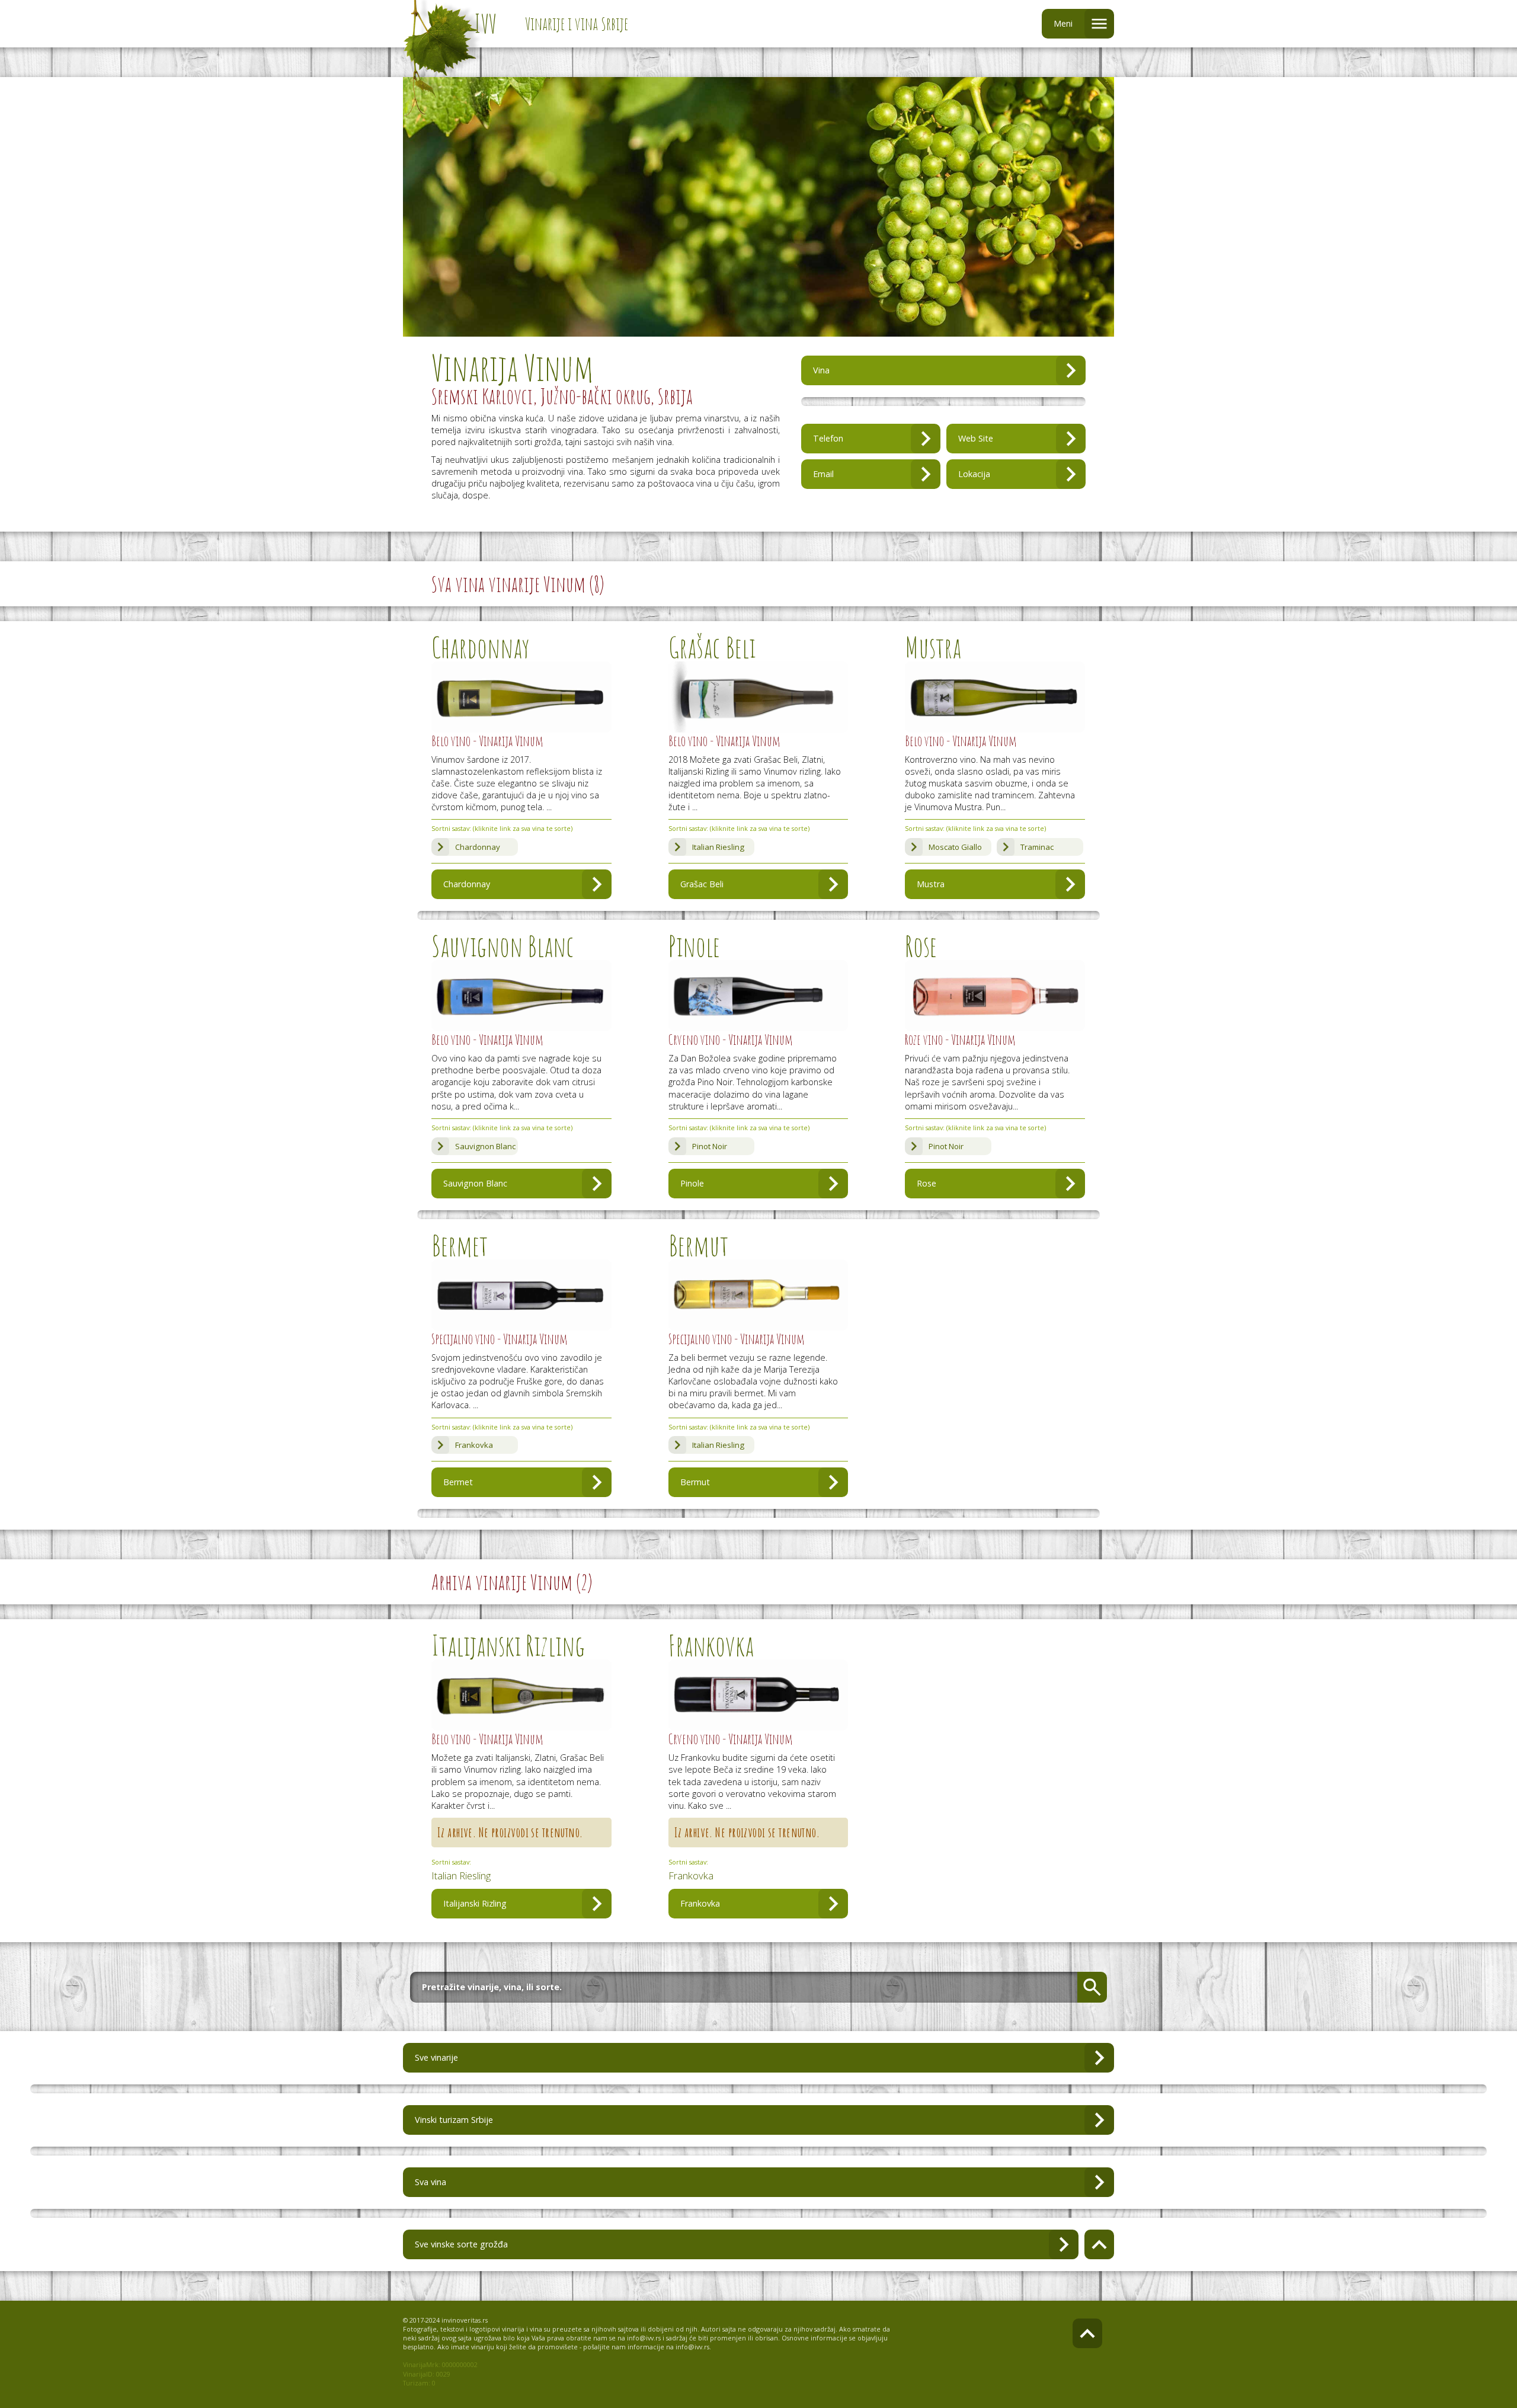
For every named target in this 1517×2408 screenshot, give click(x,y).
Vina (821, 370)
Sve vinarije (436, 2057)
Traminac (1037, 847)
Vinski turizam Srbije (454, 2120)
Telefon (828, 438)
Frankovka (474, 1445)
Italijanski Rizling (475, 1903)
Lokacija (974, 474)
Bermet (458, 1482)
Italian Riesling (718, 847)
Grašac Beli (702, 884)
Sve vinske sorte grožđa (461, 2244)
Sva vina (431, 2182)
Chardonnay (478, 847)
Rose (926, 1183)
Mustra (931, 884)
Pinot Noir (710, 1146)
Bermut (695, 1482)
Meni (1063, 23)
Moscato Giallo (955, 847)
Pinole (692, 1183)
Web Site (976, 438)
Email (823, 474)
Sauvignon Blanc (485, 1146)
